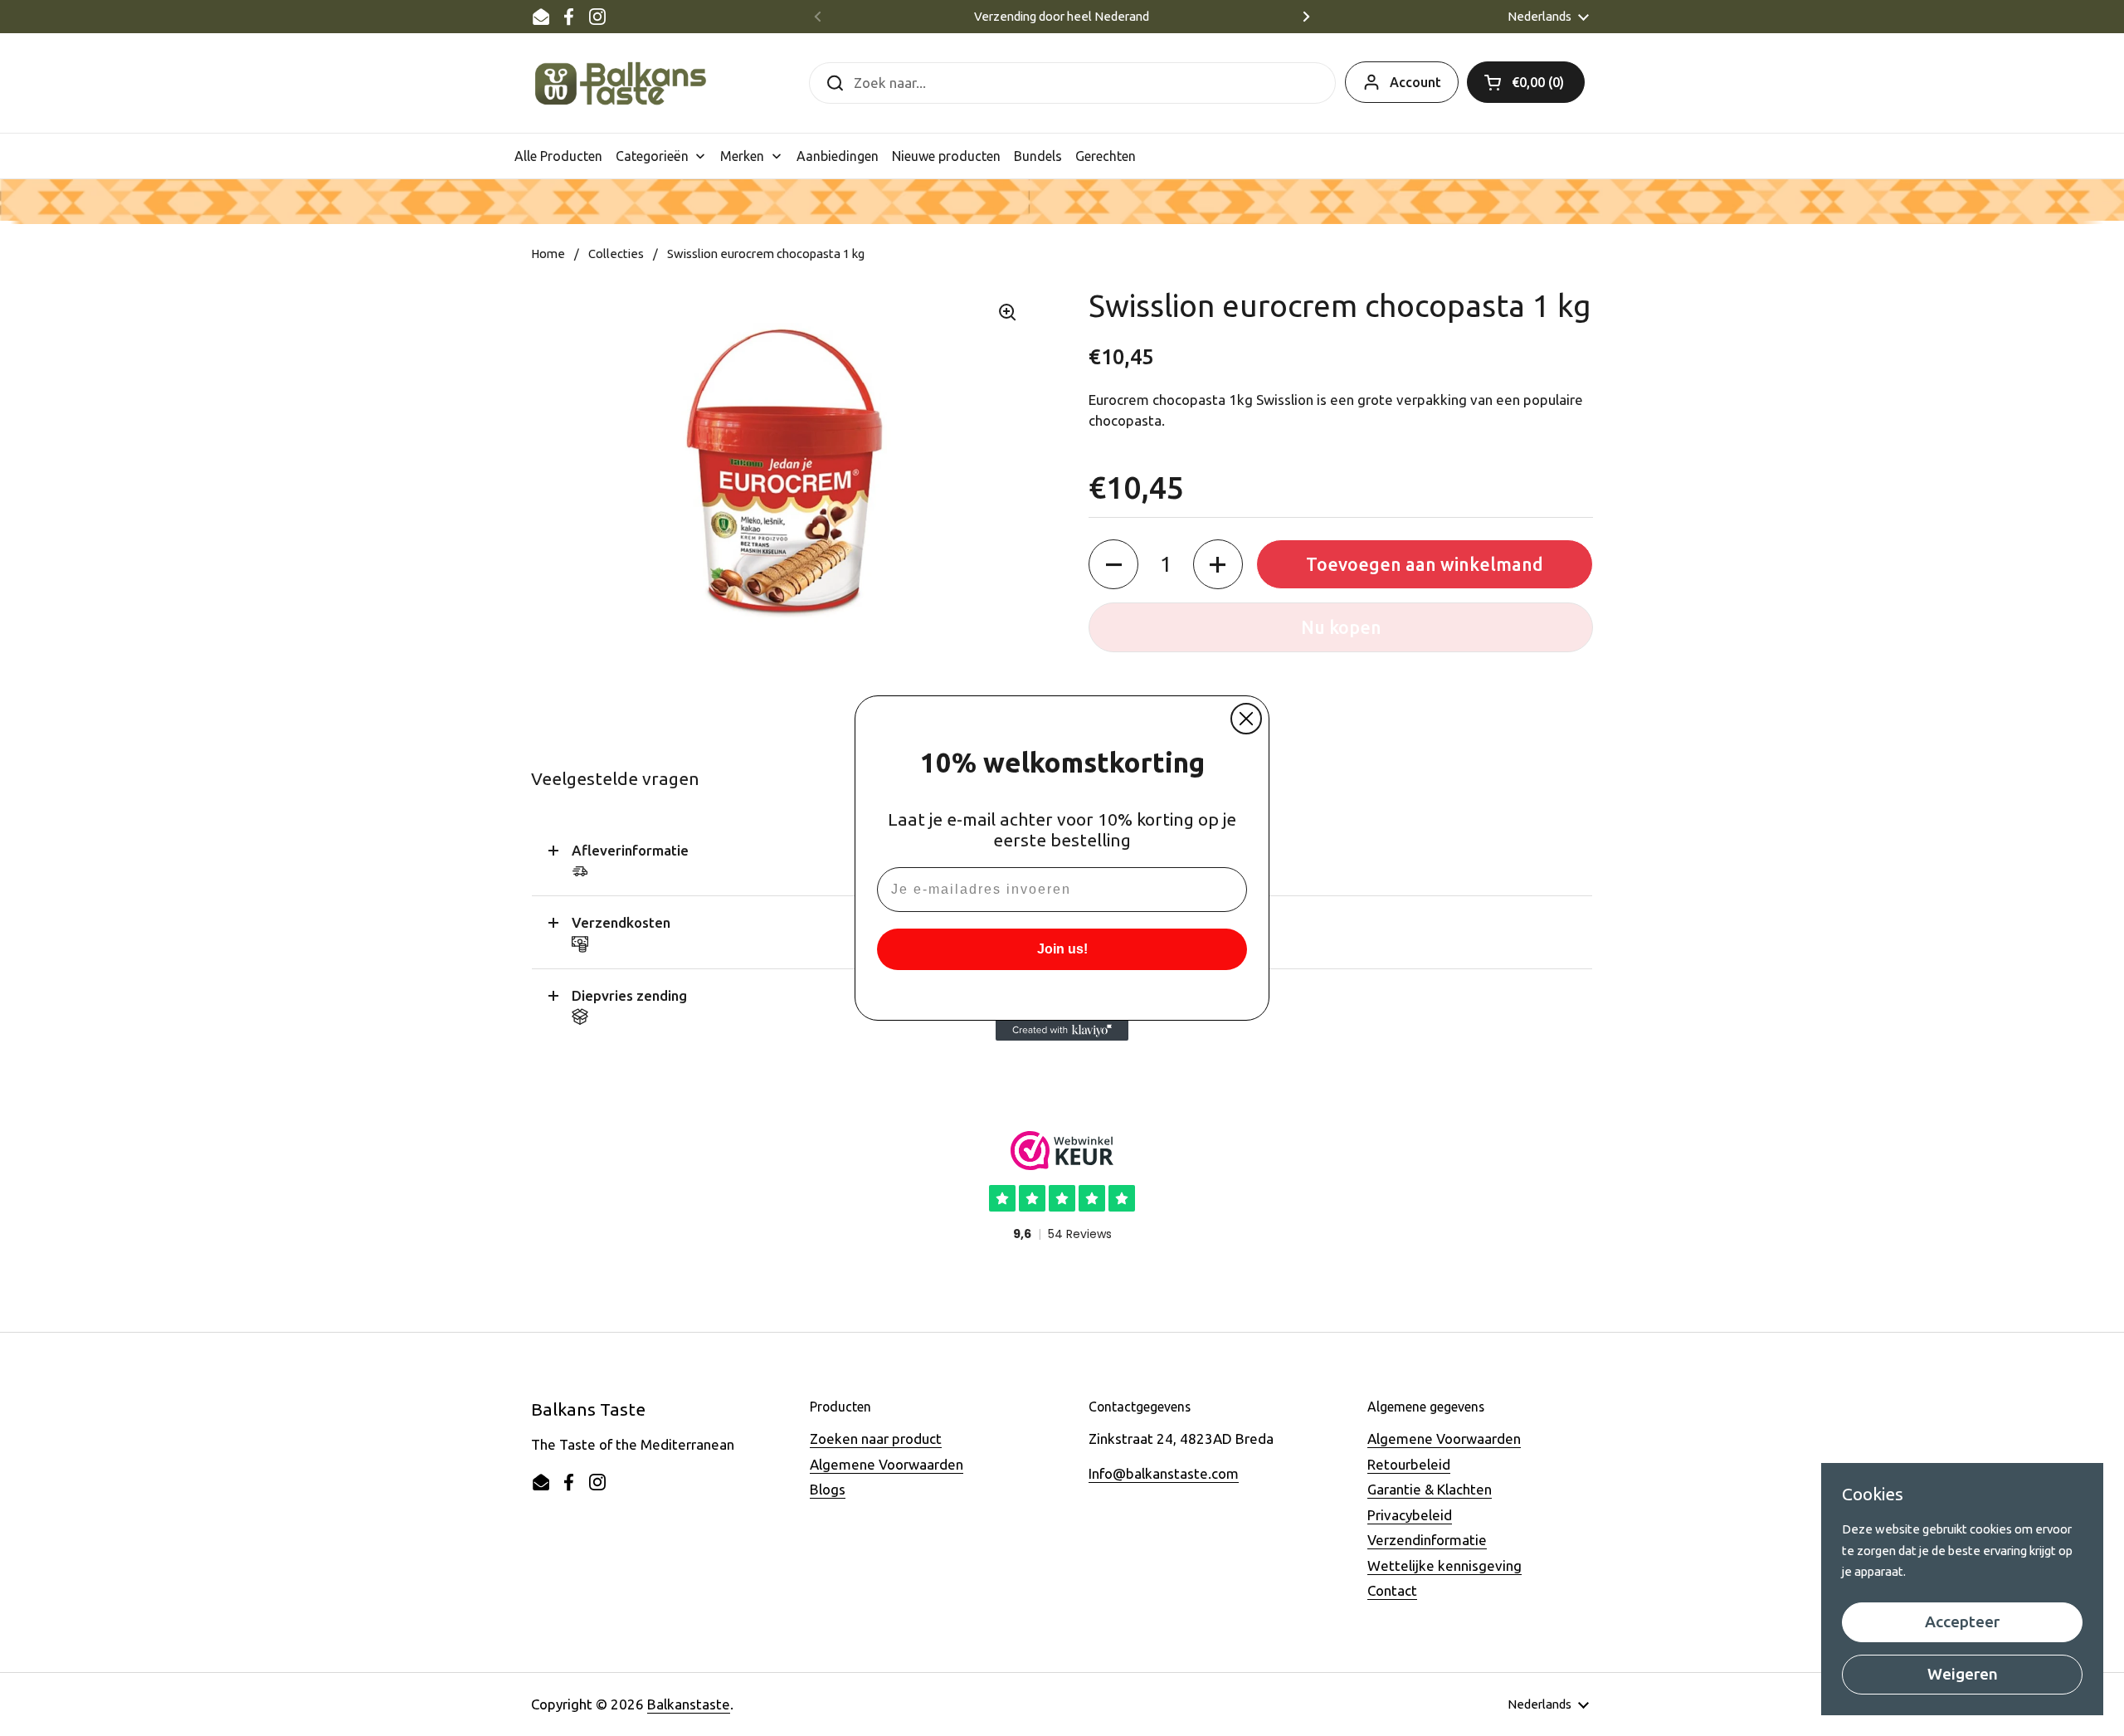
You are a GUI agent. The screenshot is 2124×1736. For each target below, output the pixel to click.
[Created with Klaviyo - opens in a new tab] (1062, 1031)
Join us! (1062, 949)
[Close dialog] (1246, 719)
